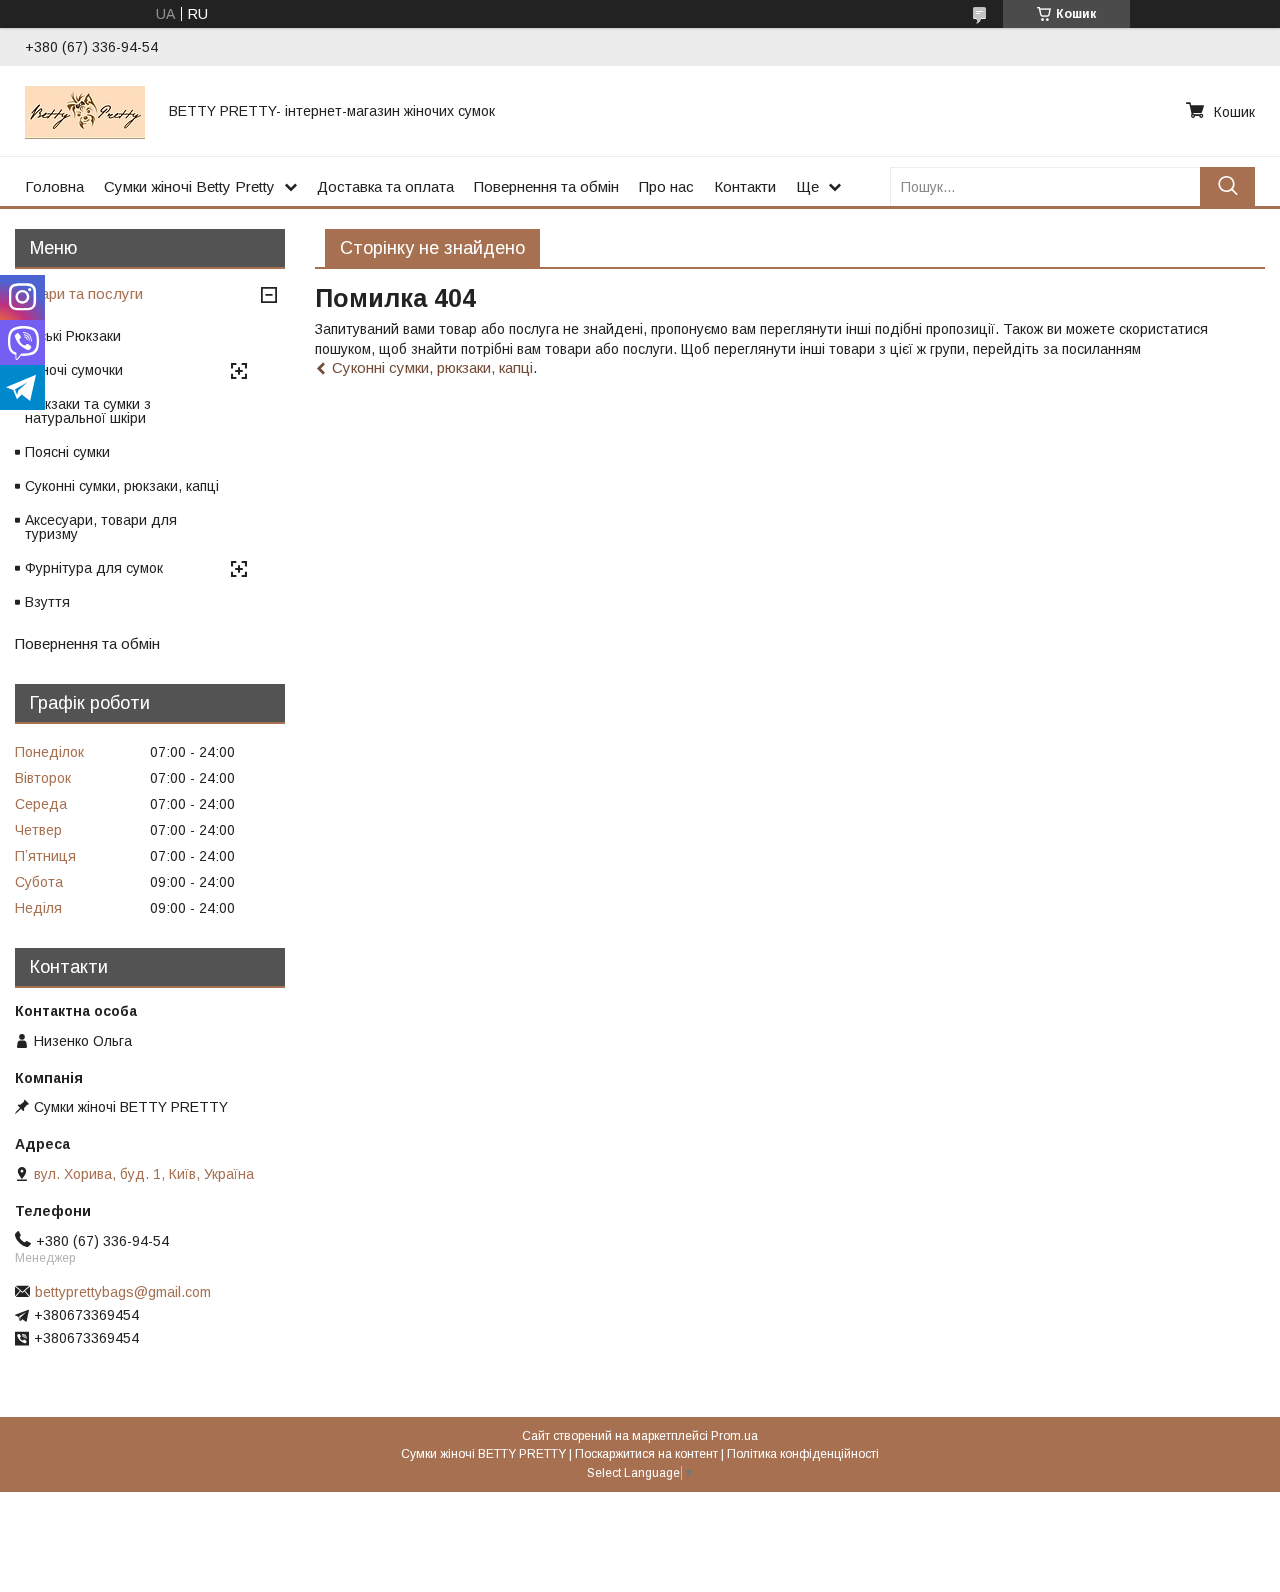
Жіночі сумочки (74, 370)
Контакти (745, 186)
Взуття (47, 602)
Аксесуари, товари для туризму (101, 527)
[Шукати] (1227, 186)
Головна (54, 186)
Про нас (666, 186)
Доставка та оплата (385, 186)
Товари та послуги (79, 293)
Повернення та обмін (546, 186)
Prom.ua (734, 1436)
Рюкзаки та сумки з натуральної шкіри (88, 411)
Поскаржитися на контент (646, 1454)
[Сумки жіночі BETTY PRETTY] (85, 111)
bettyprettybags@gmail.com (123, 1292)
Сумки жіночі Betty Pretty (189, 186)
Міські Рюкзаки (73, 336)
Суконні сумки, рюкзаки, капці (432, 367)
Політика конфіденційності (803, 1454)
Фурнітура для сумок (94, 568)
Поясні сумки (67, 452)
